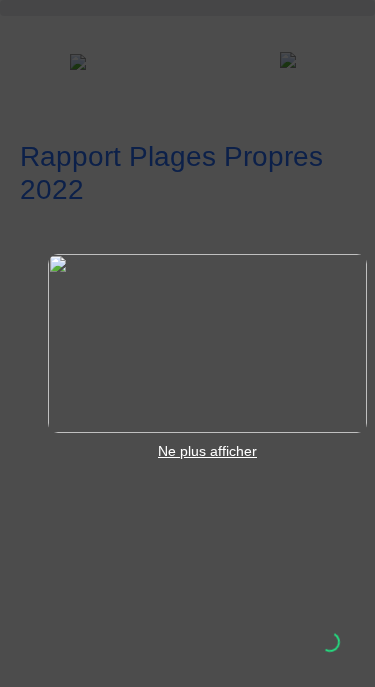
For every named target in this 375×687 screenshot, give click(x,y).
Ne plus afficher (207, 451)
